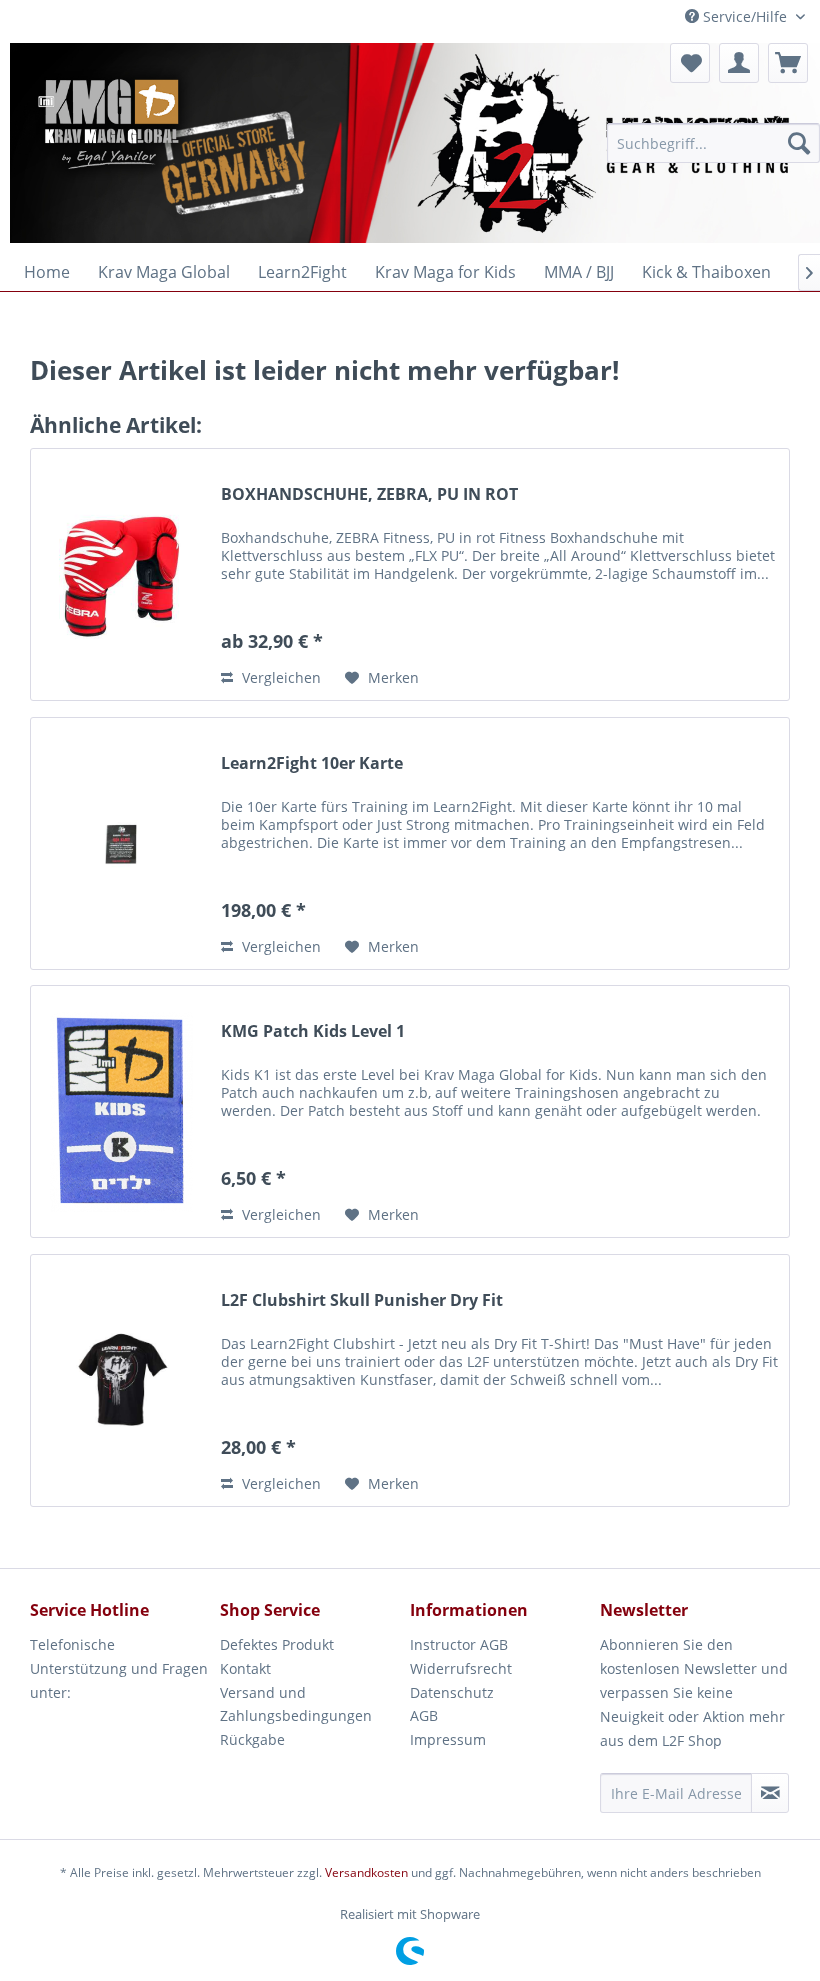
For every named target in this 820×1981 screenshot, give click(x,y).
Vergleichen (279, 677)
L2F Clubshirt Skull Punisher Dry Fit (362, 1300)
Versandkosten (366, 1872)
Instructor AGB (459, 1644)
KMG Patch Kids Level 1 (313, 1031)
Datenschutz (452, 1692)
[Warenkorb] (788, 63)
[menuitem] (713, 143)
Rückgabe (252, 1739)
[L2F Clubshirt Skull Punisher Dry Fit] (121, 1380)
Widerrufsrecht (461, 1668)
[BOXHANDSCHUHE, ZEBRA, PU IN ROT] (121, 574)
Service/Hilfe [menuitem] (745, 16)
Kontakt (245, 1668)
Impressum (448, 1739)
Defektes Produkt (277, 1644)
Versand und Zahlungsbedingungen (296, 1704)
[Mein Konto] (739, 63)
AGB (424, 1715)
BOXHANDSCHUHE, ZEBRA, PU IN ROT (369, 494)
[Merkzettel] (690, 63)
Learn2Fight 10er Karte (312, 763)
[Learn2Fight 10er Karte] (121, 843)
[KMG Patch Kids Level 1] (121, 1111)
